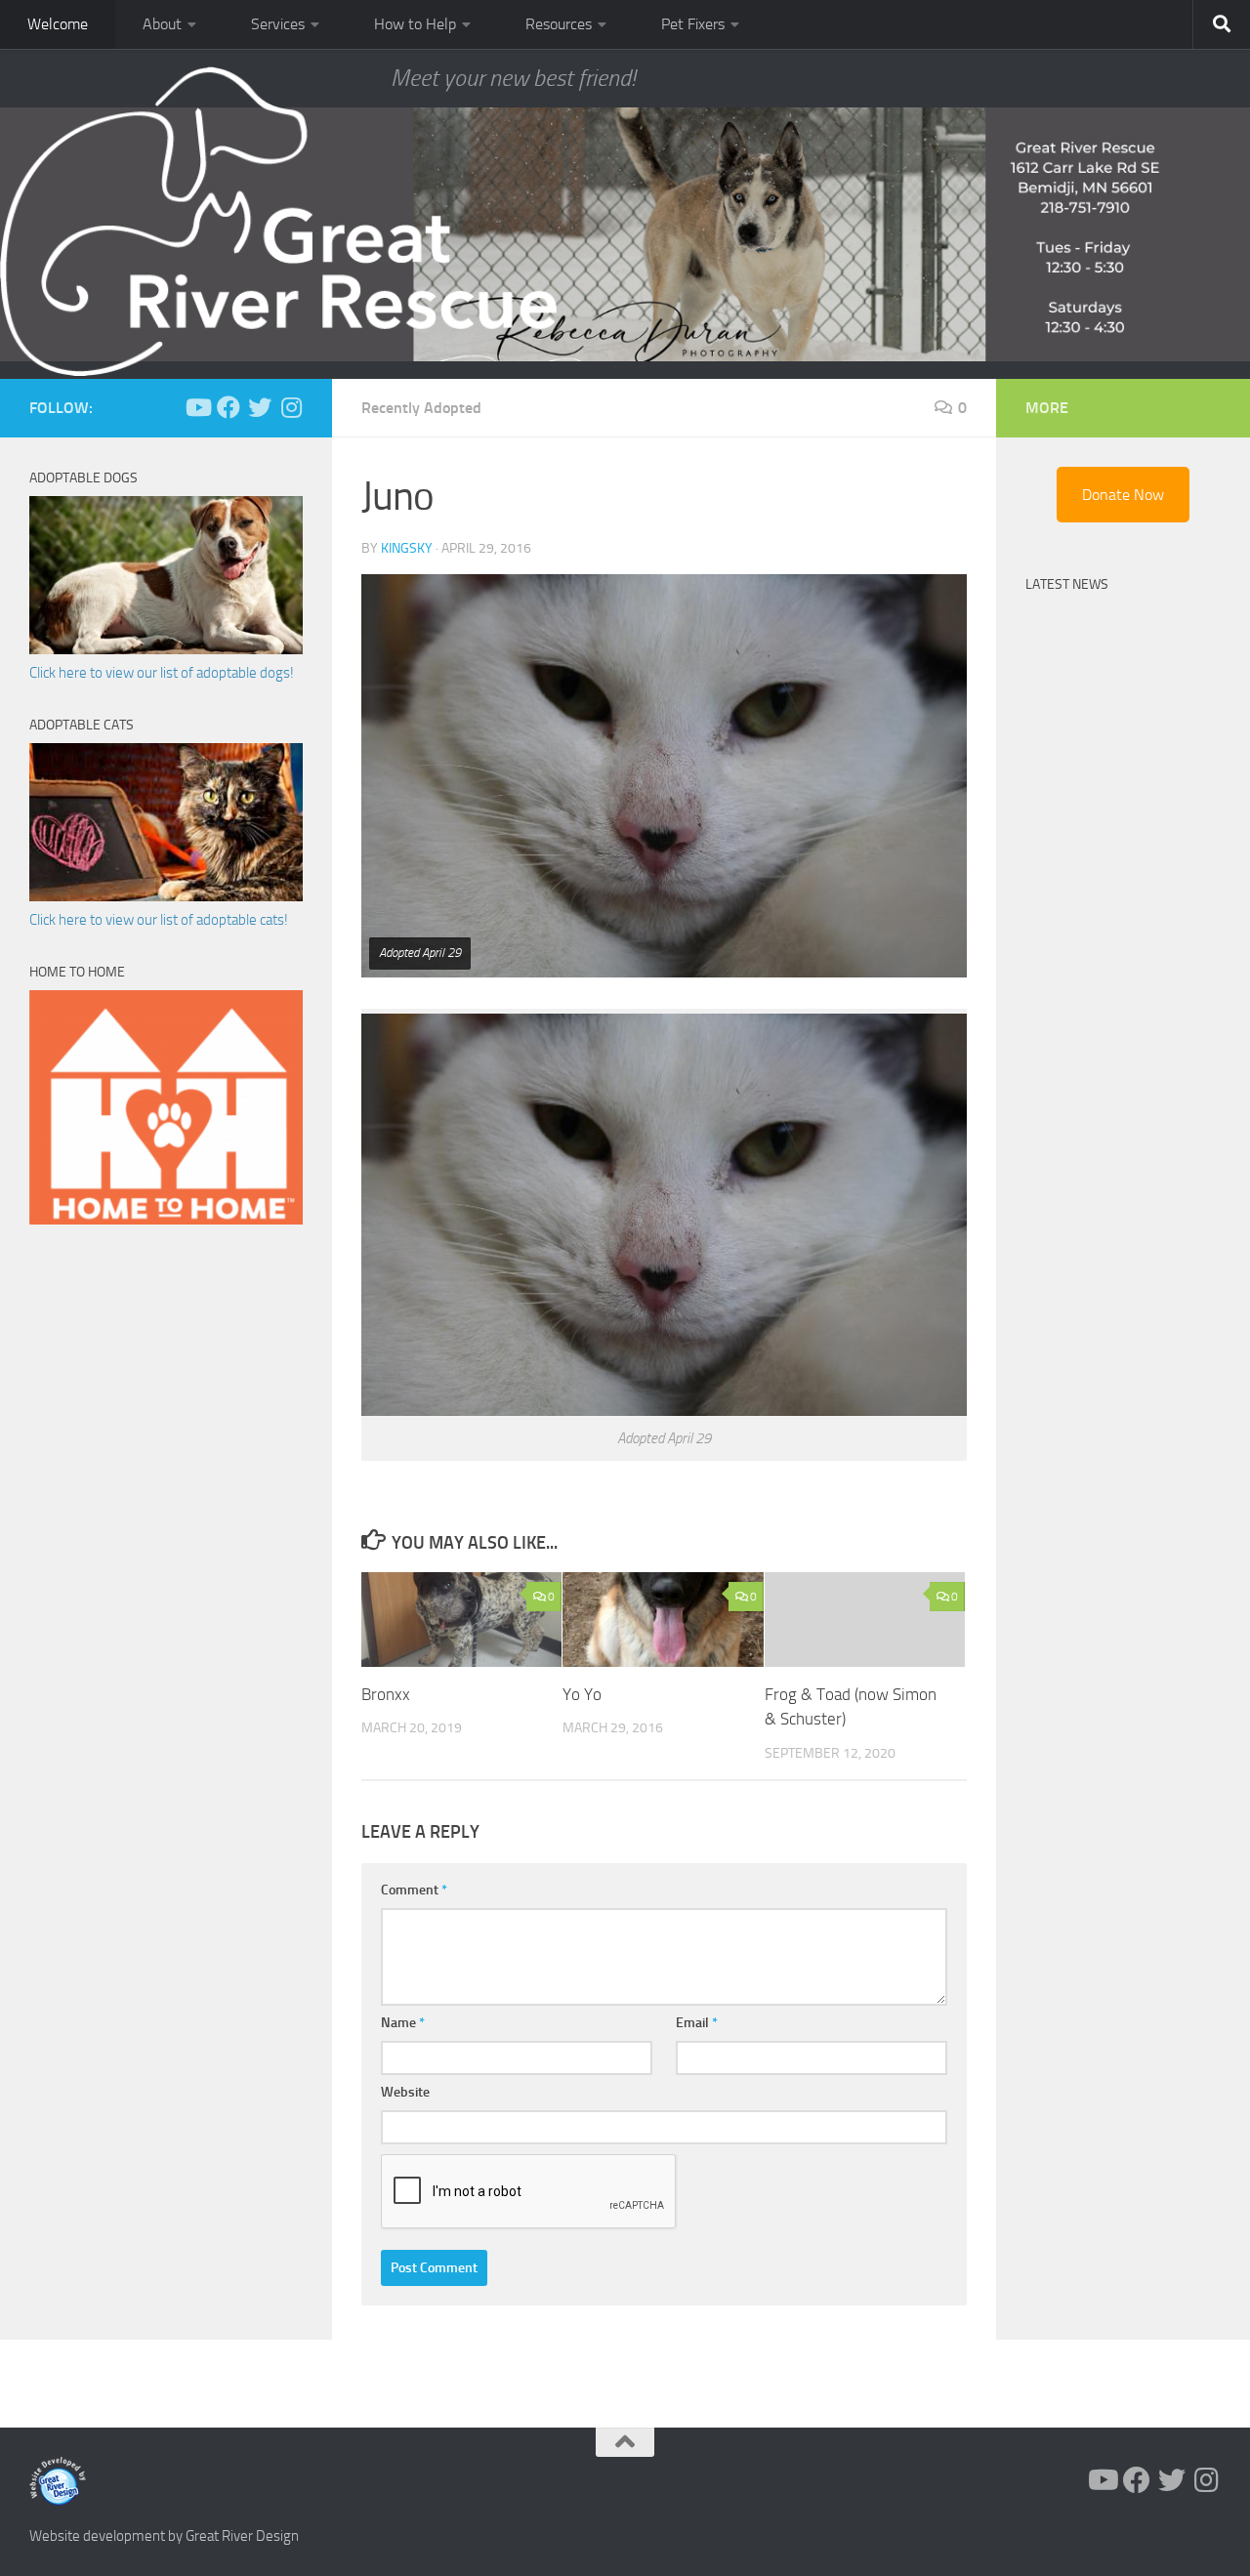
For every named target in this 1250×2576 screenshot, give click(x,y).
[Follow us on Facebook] (229, 407)
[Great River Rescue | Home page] (278, 222)
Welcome (58, 24)
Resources (559, 24)
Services (278, 24)
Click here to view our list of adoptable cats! (159, 920)
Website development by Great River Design (164, 2536)
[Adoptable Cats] (166, 896)
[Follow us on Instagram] (291, 407)
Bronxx (386, 1694)
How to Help (415, 24)
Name (403, 2023)
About (162, 24)
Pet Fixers (693, 24)
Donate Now (1123, 495)
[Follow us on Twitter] (260, 407)
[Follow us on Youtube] (197, 407)
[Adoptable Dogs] (166, 649)
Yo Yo (582, 1694)
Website (405, 2092)
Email (697, 2023)
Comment (414, 1890)
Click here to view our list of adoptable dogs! (162, 673)
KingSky (407, 548)
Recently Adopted (421, 408)
